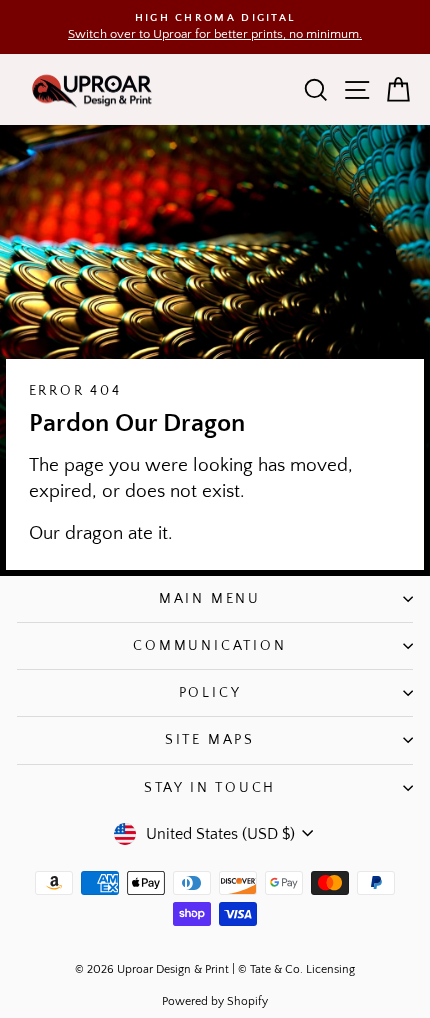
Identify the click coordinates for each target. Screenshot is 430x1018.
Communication (209, 646)
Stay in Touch (210, 788)
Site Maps (210, 740)
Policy (210, 693)
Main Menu (210, 599)
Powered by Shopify (215, 1001)
